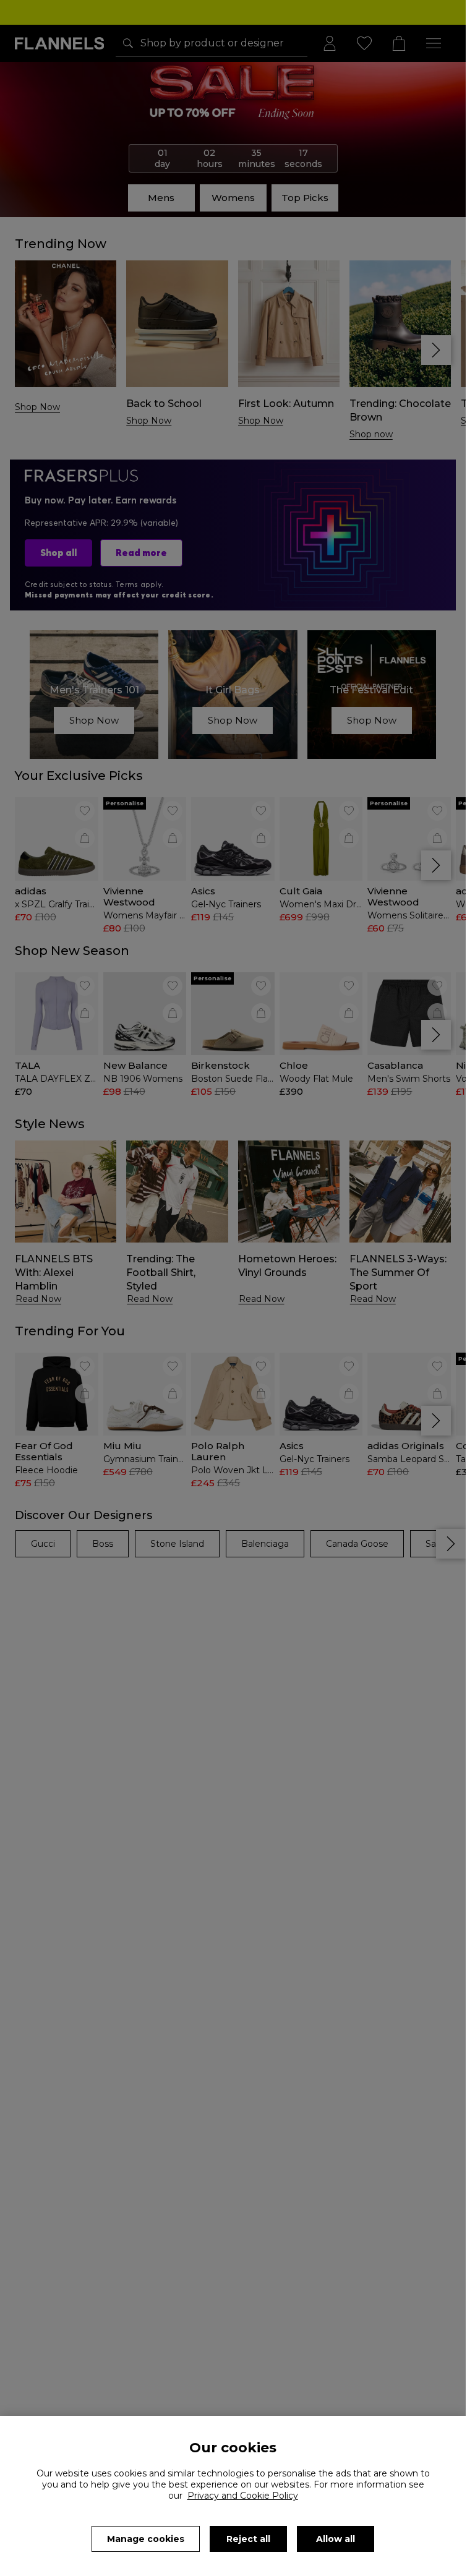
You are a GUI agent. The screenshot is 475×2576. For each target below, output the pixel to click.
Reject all (248, 2539)
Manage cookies (146, 2539)
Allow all (336, 2539)
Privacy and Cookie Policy (243, 2496)
